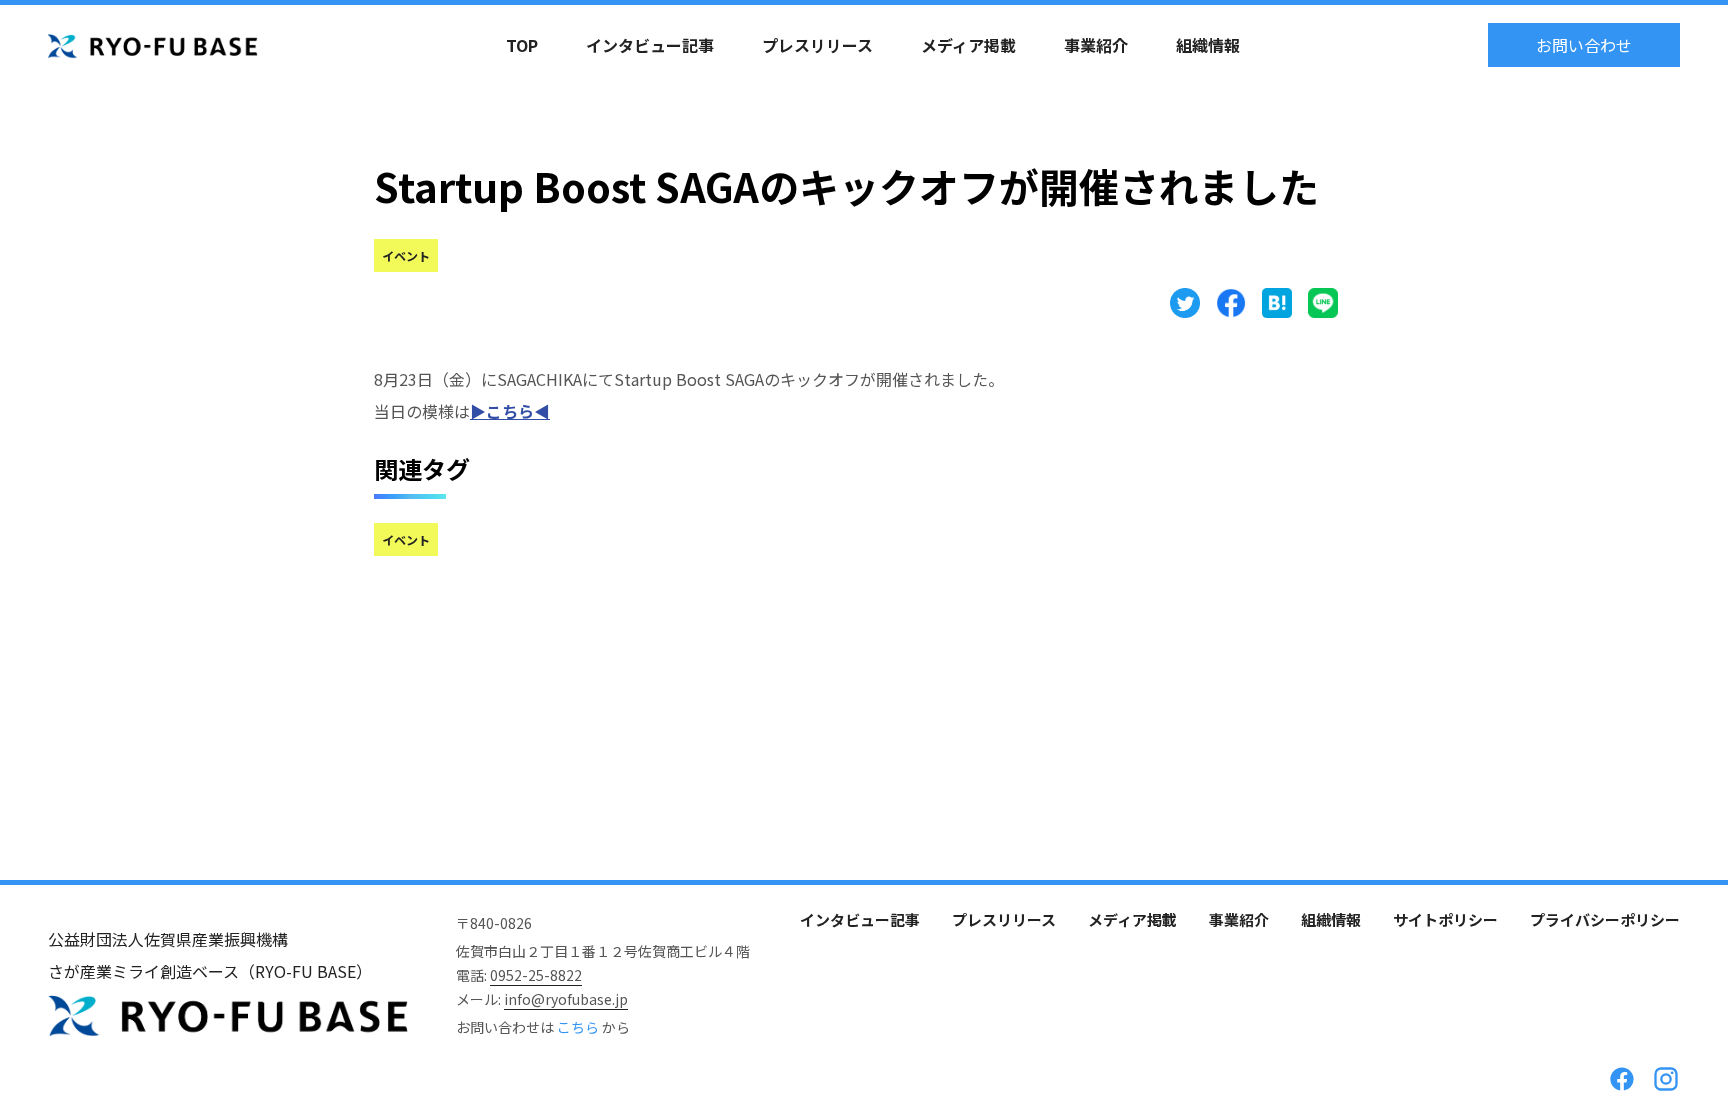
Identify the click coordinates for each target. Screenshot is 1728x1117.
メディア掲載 (968, 45)
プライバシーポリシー (1605, 919)
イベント (406, 255)
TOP (522, 45)
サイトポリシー (1445, 919)
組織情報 (1208, 45)
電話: (519, 975)
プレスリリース (817, 45)
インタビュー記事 (650, 45)
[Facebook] (1622, 1079)
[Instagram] (1666, 1079)
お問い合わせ (1584, 45)
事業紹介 (1096, 45)
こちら (579, 1027)
